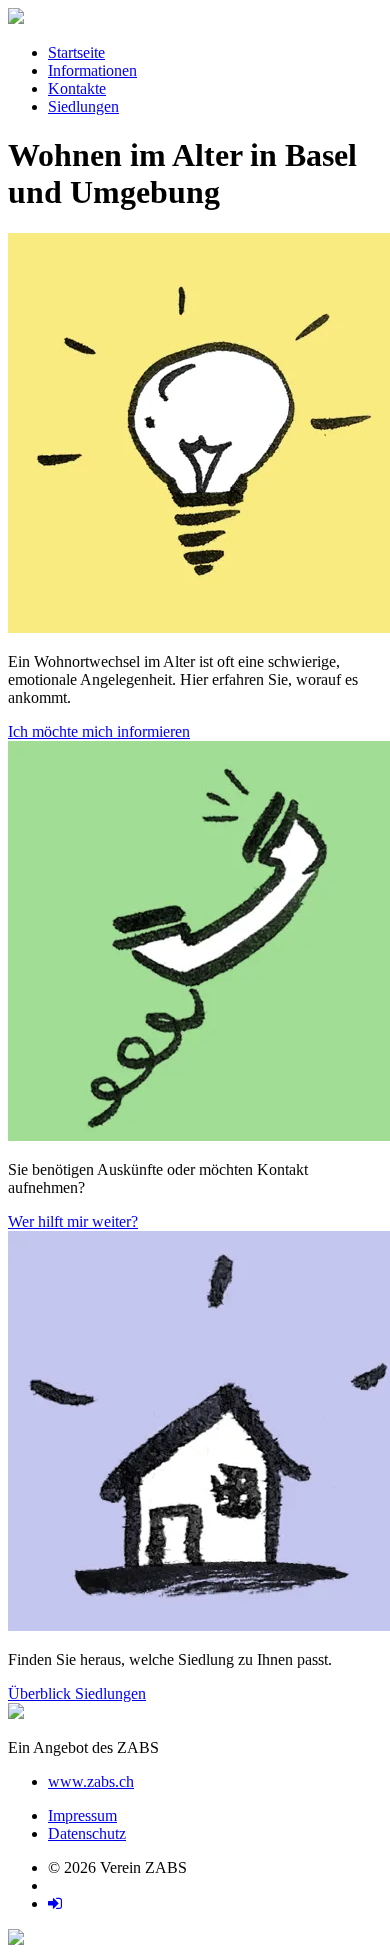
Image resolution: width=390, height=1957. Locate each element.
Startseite (76, 52)
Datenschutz (87, 1833)
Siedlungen (83, 106)
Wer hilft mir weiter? (73, 1221)
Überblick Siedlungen (77, 1693)
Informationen (92, 70)
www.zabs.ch (91, 1781)
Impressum (82, 1815)
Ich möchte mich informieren (99, 731)
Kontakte (77, 88)
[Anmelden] (55, 1903)
